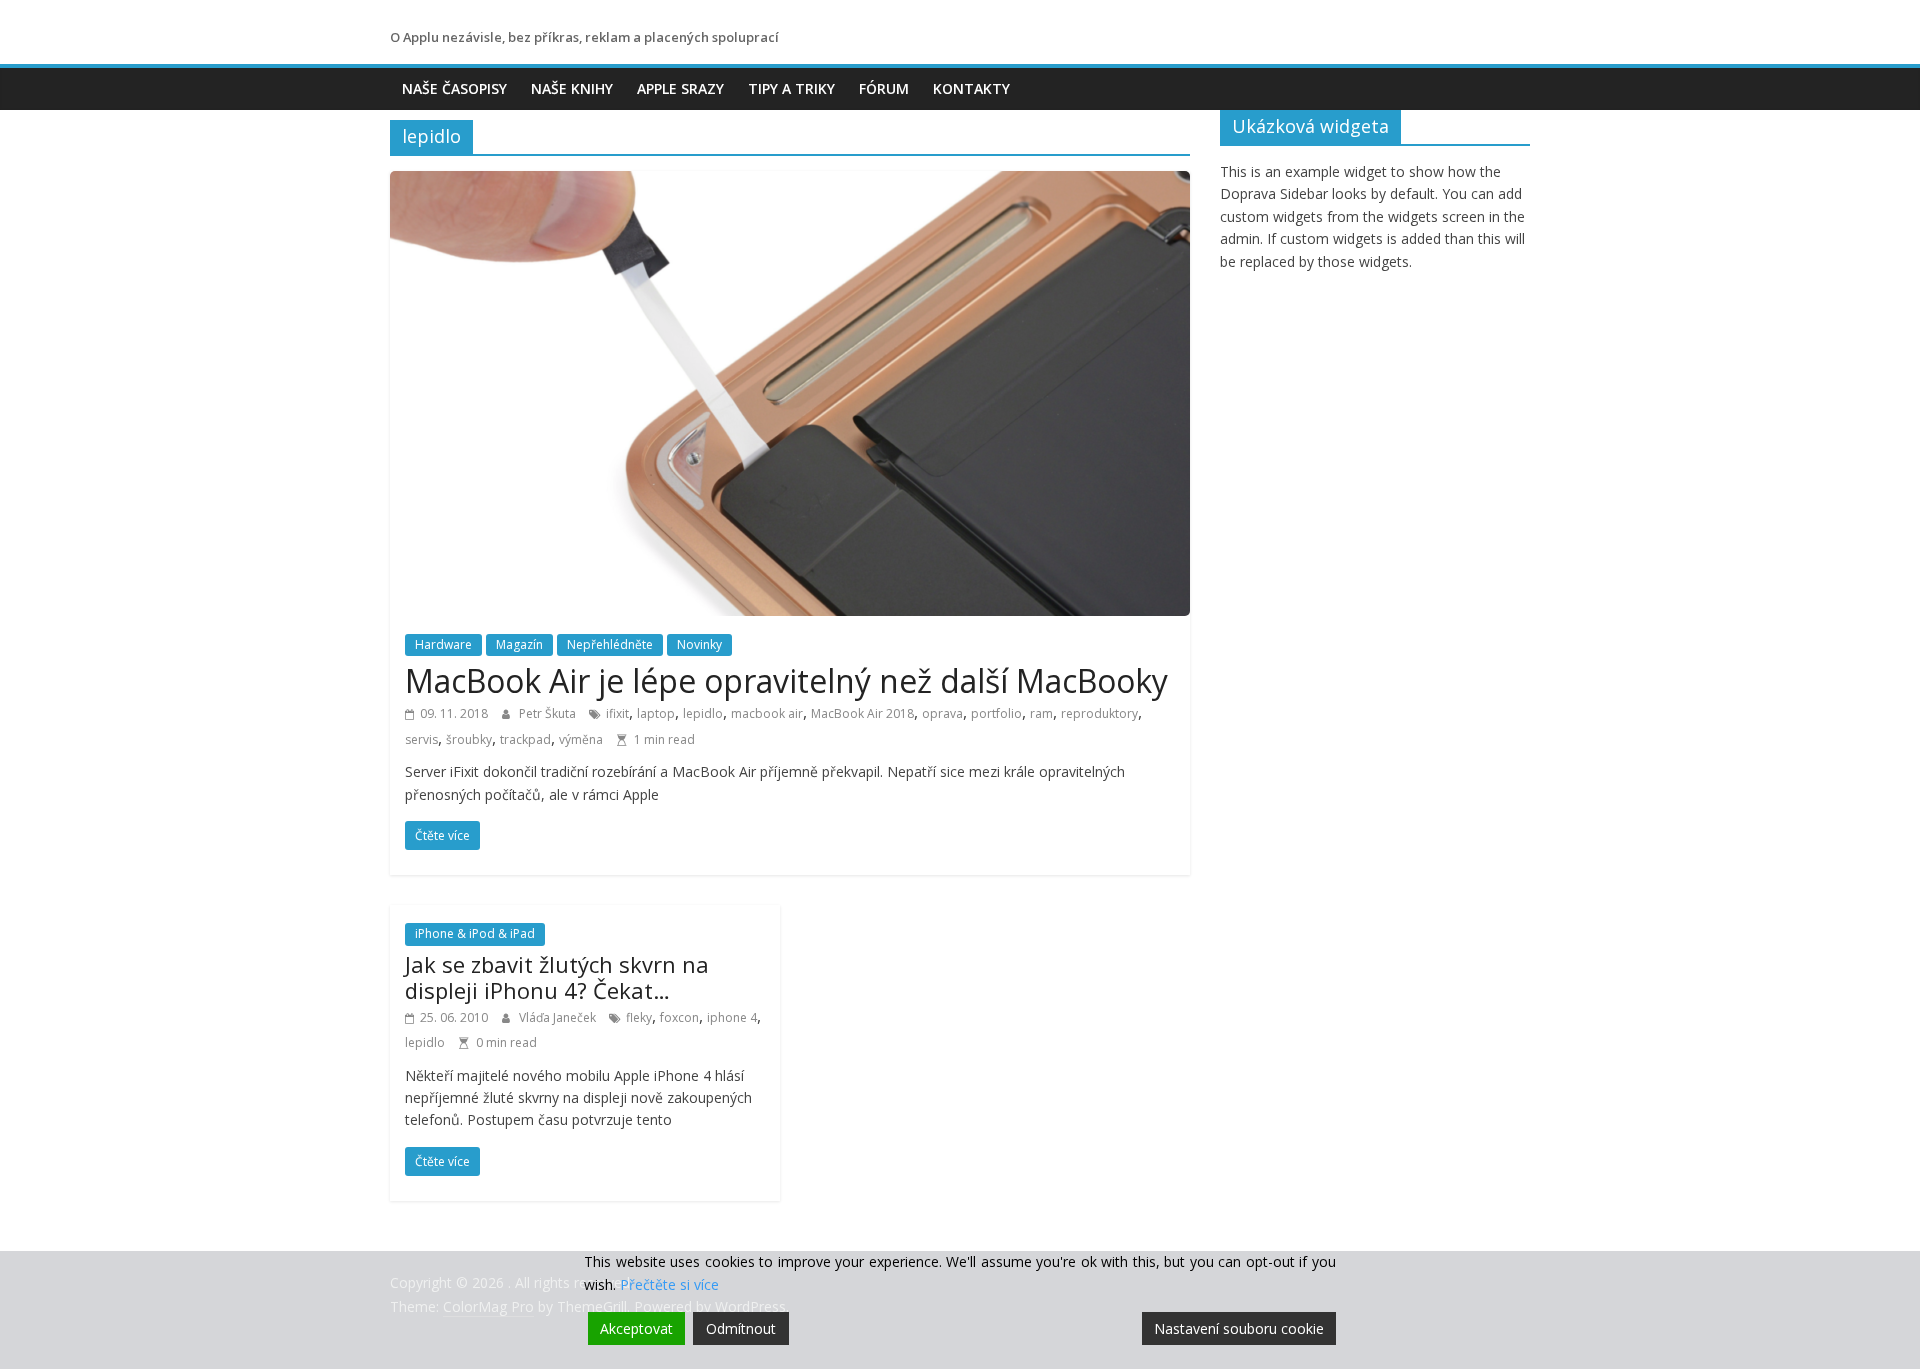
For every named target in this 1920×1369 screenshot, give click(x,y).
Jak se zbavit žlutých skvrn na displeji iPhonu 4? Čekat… (557, 977)
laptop (656, 713)
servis (421, 739)
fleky (639, 1017)
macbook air (767, 713)
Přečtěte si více (669, 1284)
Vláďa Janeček (559, 1017)
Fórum (884, 88)
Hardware (443, 644)
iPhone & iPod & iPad (475, 933)
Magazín (519, 644)
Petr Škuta (549, 713)
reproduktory (1099, 713)
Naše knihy (572, 88)
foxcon (679, 1017)
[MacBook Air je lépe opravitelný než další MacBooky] (790, 183)
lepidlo (703, 713)
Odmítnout (741, 1328)
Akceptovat (636, 1328)
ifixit (617, 713)
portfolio (996, 713)
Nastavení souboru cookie (1239, 1328)
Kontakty (971, 88)
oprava (942, 713)
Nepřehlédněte (610, 644)
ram (1041, 713)
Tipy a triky (791, 88)
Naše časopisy (454, 88)
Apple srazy (680, 88)
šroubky (469, 739)
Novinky (699, 644)
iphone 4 (732, 1017)
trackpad (525, 739)
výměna (581, 739)
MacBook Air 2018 (862, 713)
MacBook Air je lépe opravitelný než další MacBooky (786, 680)
